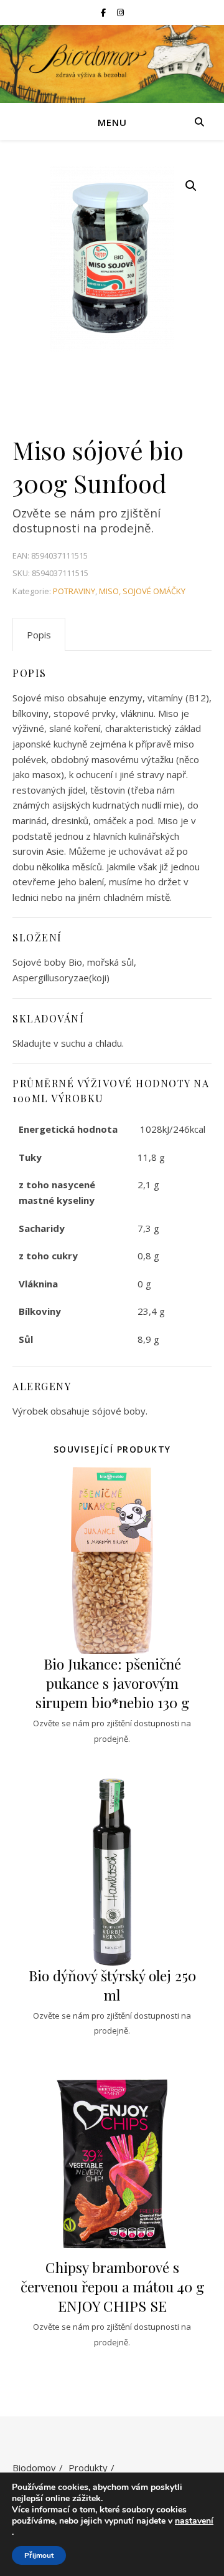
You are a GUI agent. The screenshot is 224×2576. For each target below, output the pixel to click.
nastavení (194, 2521)
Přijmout (39, 2555)
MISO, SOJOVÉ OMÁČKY (142, 591)
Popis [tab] (39, 635)
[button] (191, 186)
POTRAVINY (74, 591)
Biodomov (34, 2468)
